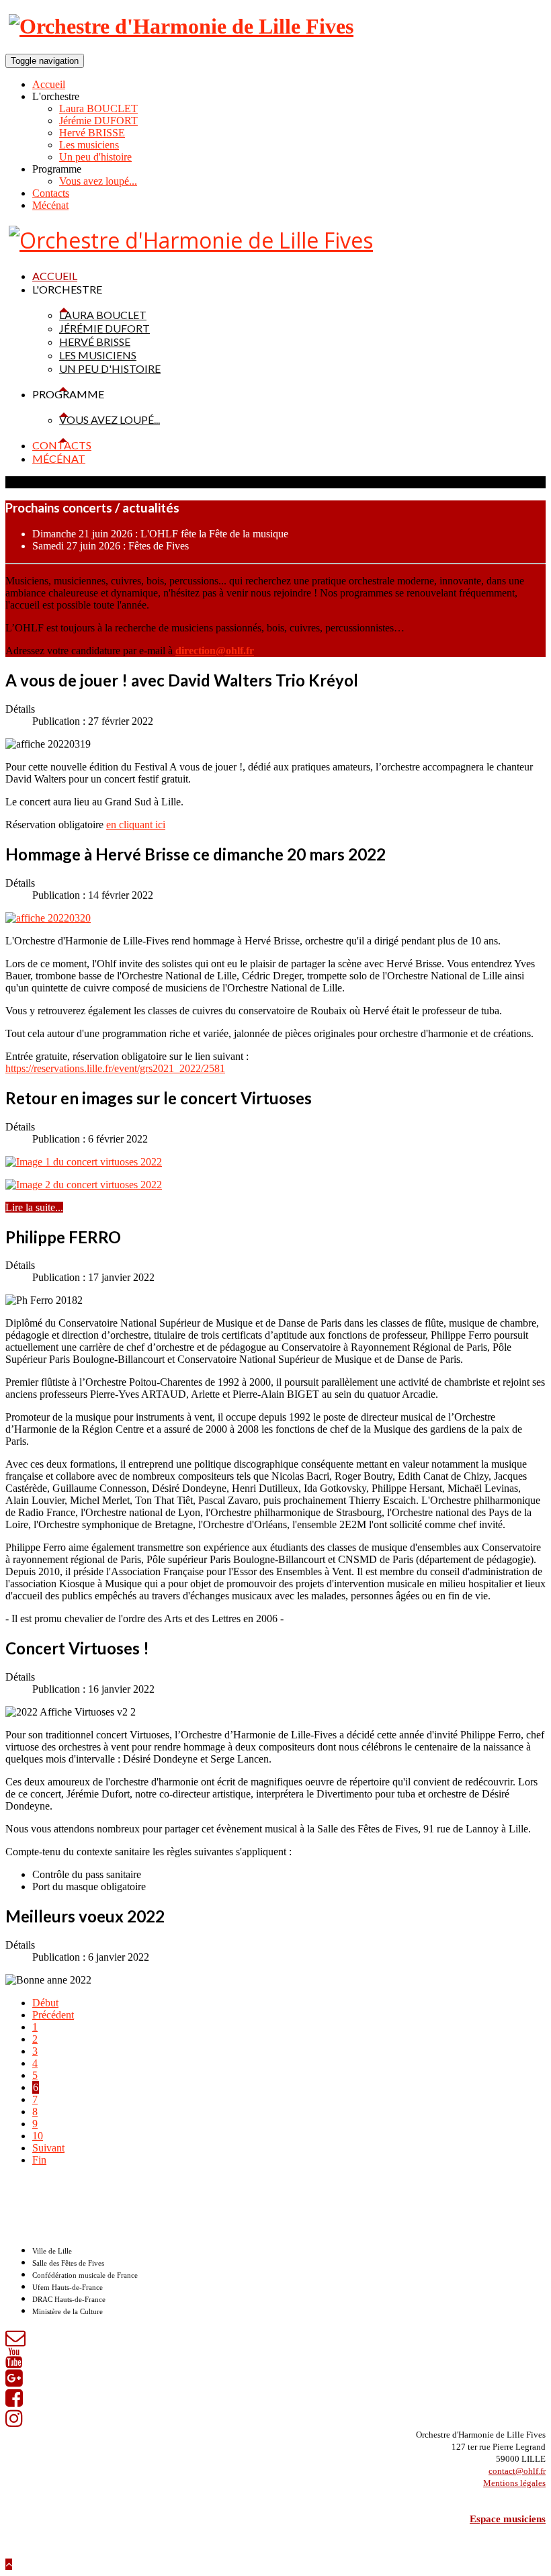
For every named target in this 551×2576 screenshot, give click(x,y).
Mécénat (50, 205)
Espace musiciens (508, 2519)
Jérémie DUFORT (98, 121)
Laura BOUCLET (98, 108)
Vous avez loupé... (98, 181)
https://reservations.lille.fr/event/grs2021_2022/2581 (115, 1068)
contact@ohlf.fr (517, 2471)
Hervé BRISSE (92, 133)
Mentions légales (514, 2483)
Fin (39, 2160)
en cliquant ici (136, 825)
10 (38, 2136)
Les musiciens (89, 145)
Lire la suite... (34, 1207)
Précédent (53, 2015)
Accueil (49, 84)
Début (45, 2003)
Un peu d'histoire (95, 157)
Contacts (51, 193)
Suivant (48, 2148)
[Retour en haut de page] (9, 2564)
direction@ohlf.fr (215, 651)
